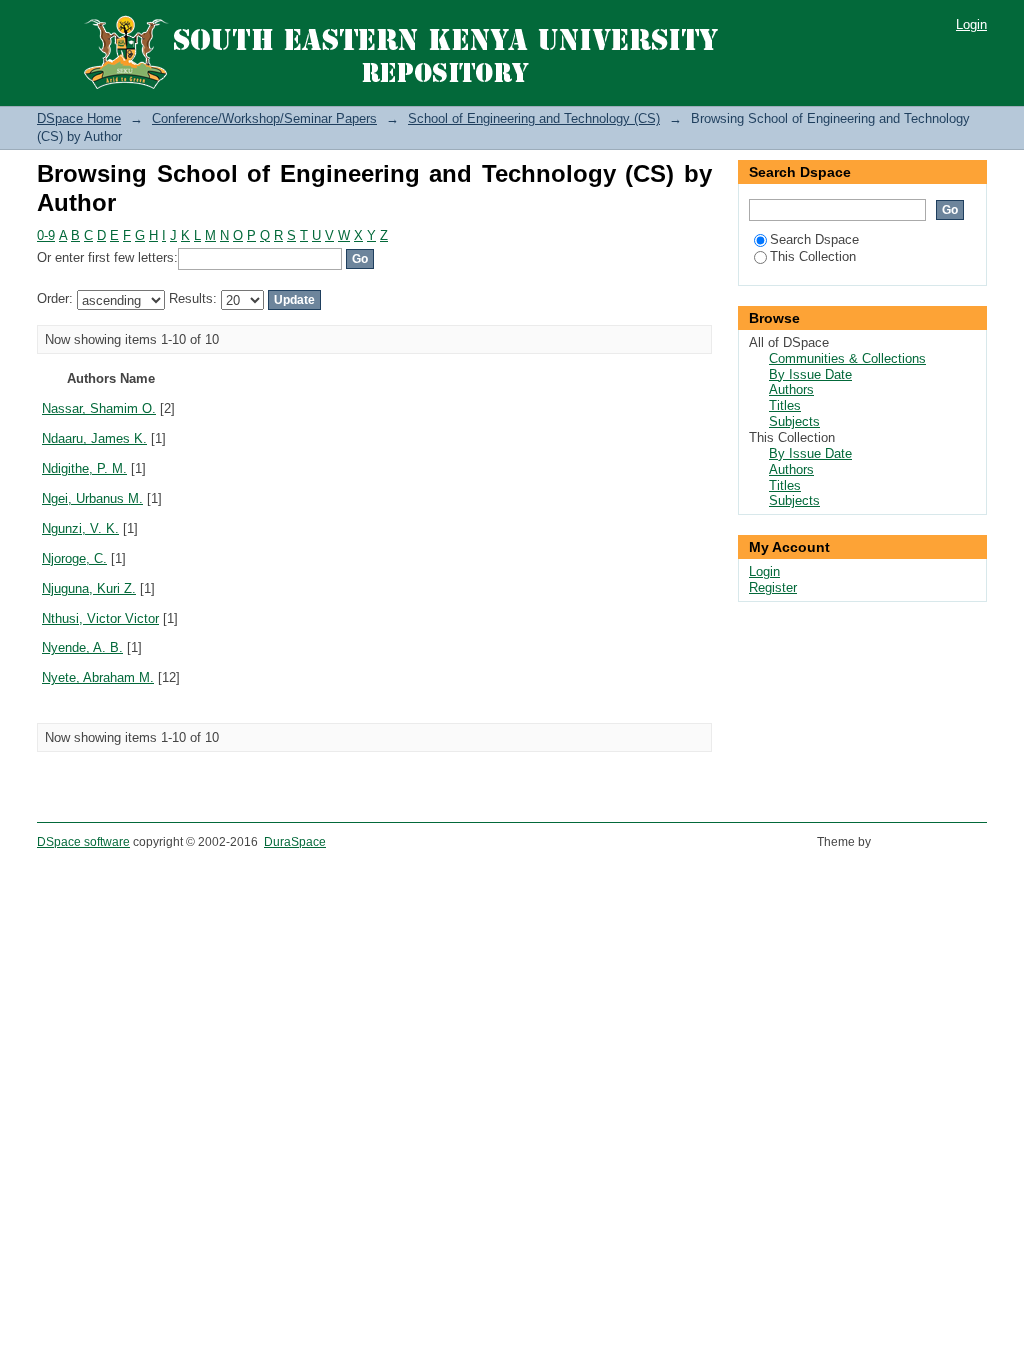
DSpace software (83, 842)
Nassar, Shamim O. (99, 408)
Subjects (794, 421)
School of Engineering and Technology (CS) (534, 118)
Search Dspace (814, 239)
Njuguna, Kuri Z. (89, 588)
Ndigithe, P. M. (84, 468)
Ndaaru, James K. (94, 438)
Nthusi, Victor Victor (100, 618)
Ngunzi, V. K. (80, 528)
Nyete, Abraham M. (98, 677)
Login (971, 24)
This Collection (813, 256)
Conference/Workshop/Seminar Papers (264, 118)
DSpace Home (79, 118)
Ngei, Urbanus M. (92, 498)
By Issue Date (810, 374)
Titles (785, 405)
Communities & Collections (847, 358)
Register (773, 587)
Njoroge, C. (74, 558)
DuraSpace (295, 842)
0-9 (46, 235)
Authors (791, 389)
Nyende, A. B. (82, 647)
